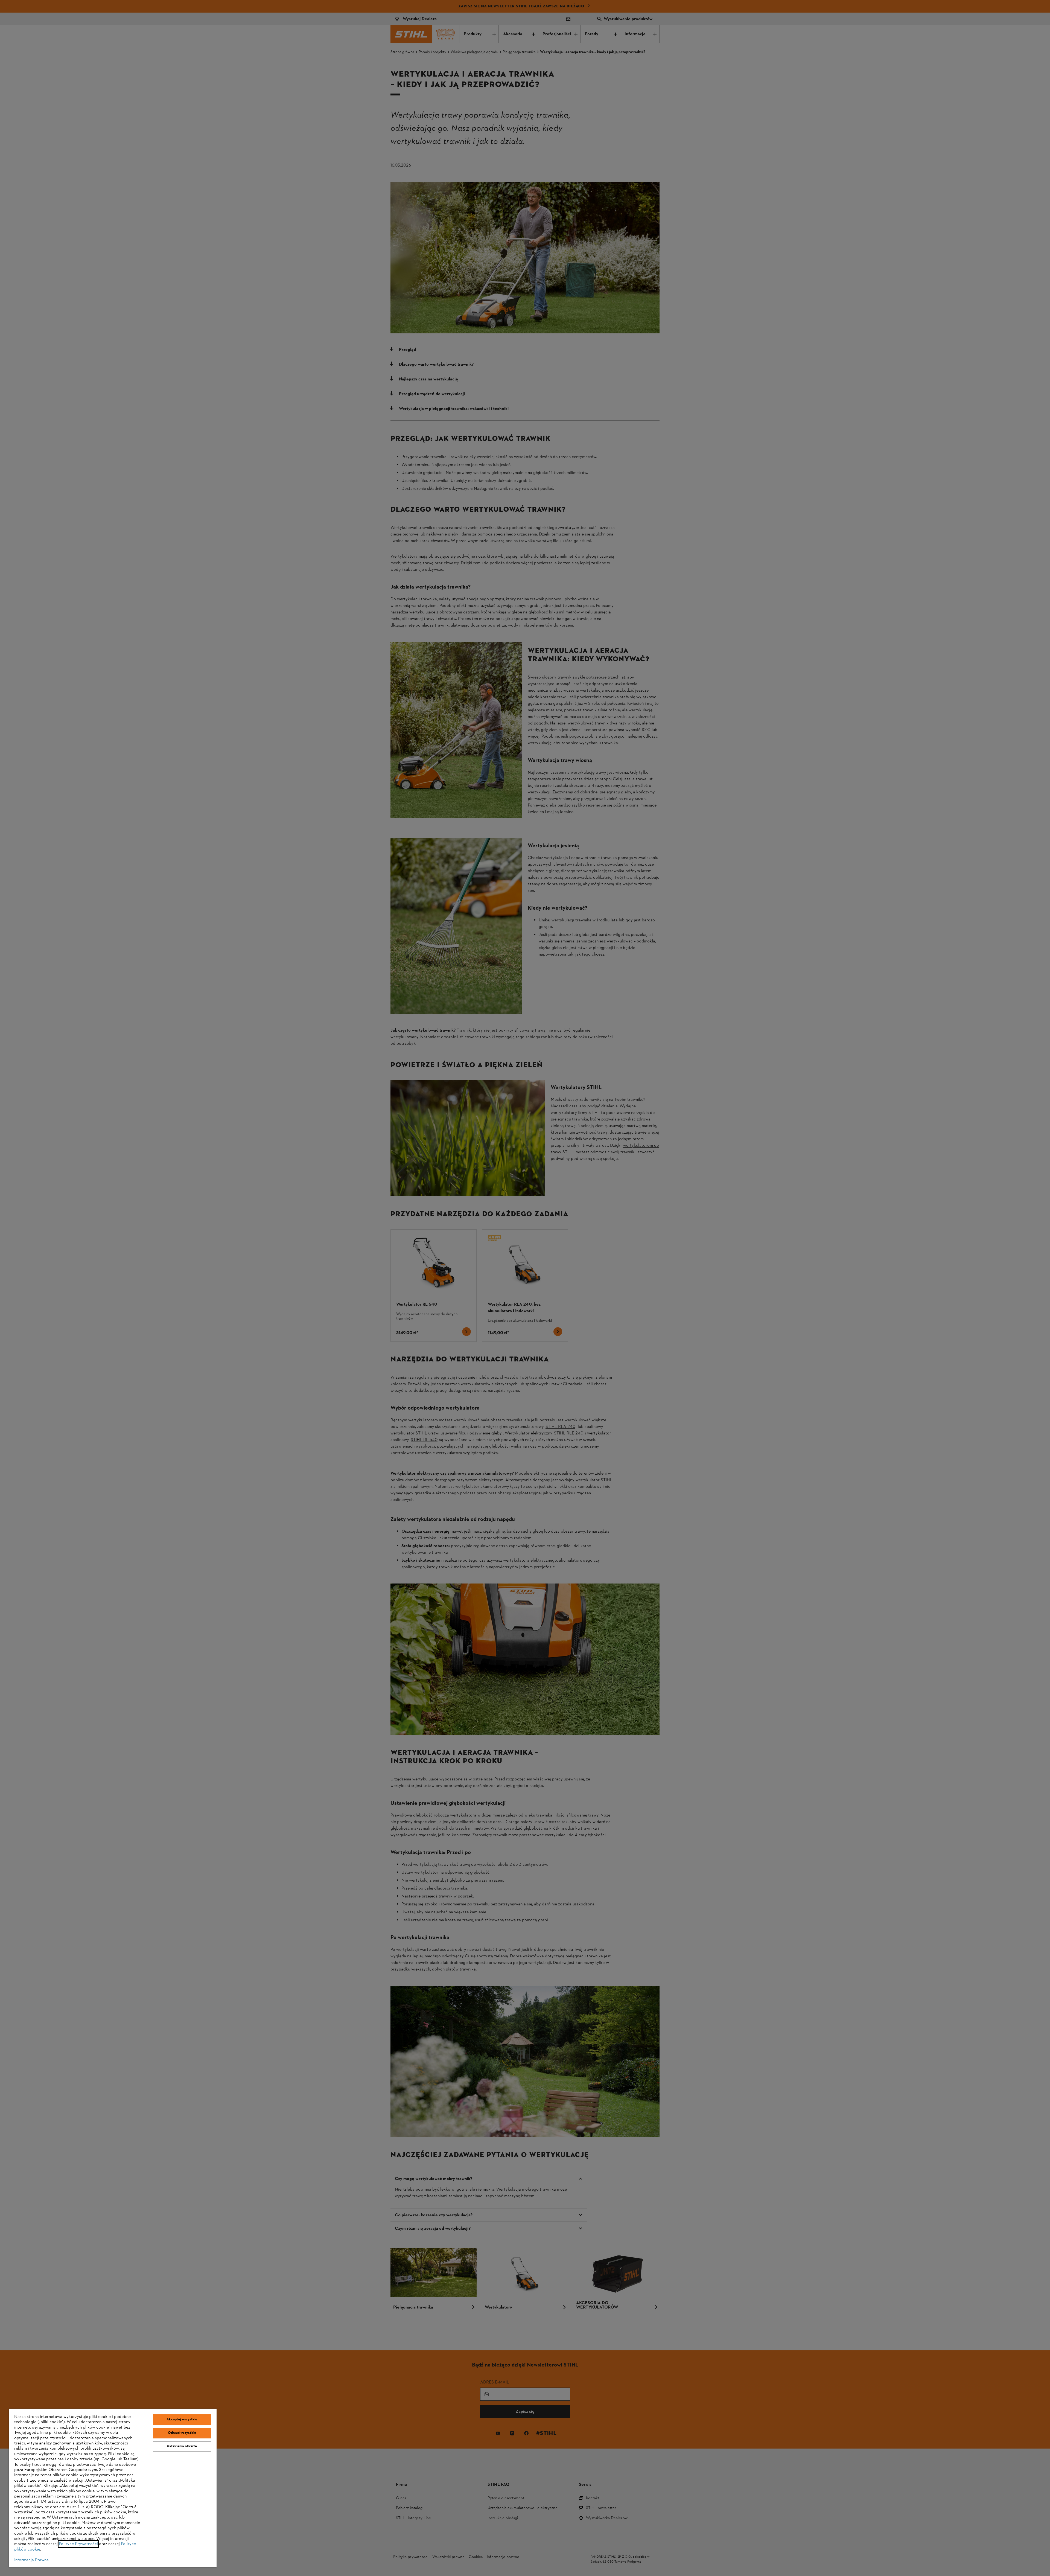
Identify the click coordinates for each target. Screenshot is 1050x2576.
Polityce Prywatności (78, 2544)
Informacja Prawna (31, 2560)
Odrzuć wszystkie (182, 2433)
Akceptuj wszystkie (182, 2420)
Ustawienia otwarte (182, 2446)
